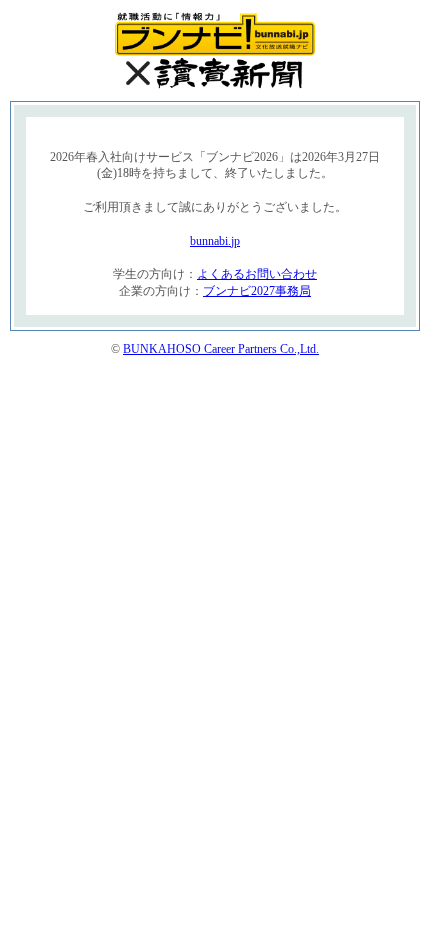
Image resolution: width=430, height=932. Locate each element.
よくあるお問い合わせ (257, 274)
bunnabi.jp (215, 241)
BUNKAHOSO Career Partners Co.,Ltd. (221, 349)
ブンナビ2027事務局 (257, 291)
